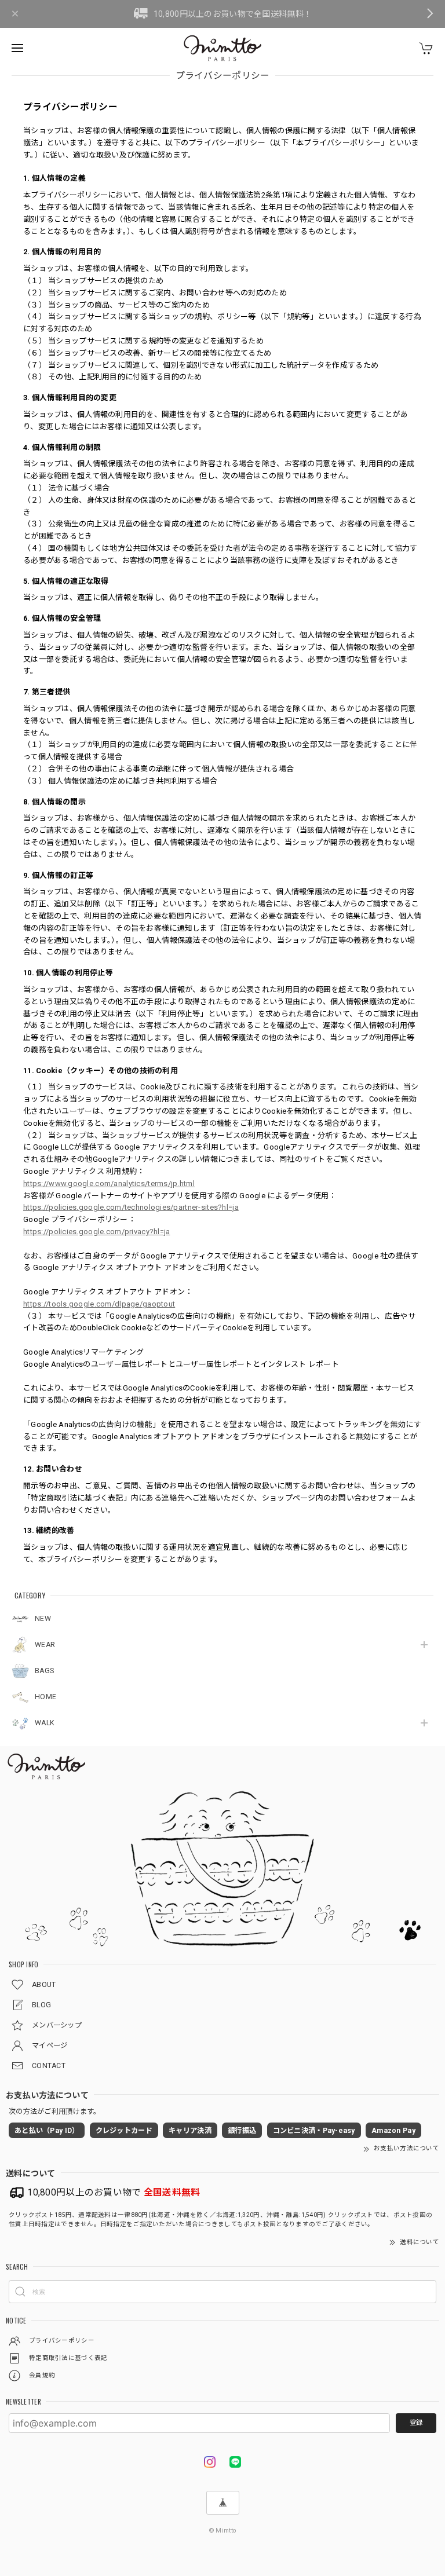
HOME (45, 1697)
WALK (44, 1723)
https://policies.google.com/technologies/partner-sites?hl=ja (131, 1207)
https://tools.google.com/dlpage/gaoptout (99, 1304)
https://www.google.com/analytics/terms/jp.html (109, 1183)
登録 (416, 2423)
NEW (43, 1619)
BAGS (44, 1671)
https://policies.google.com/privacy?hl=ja (96, 1232)
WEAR (45, 1645)
